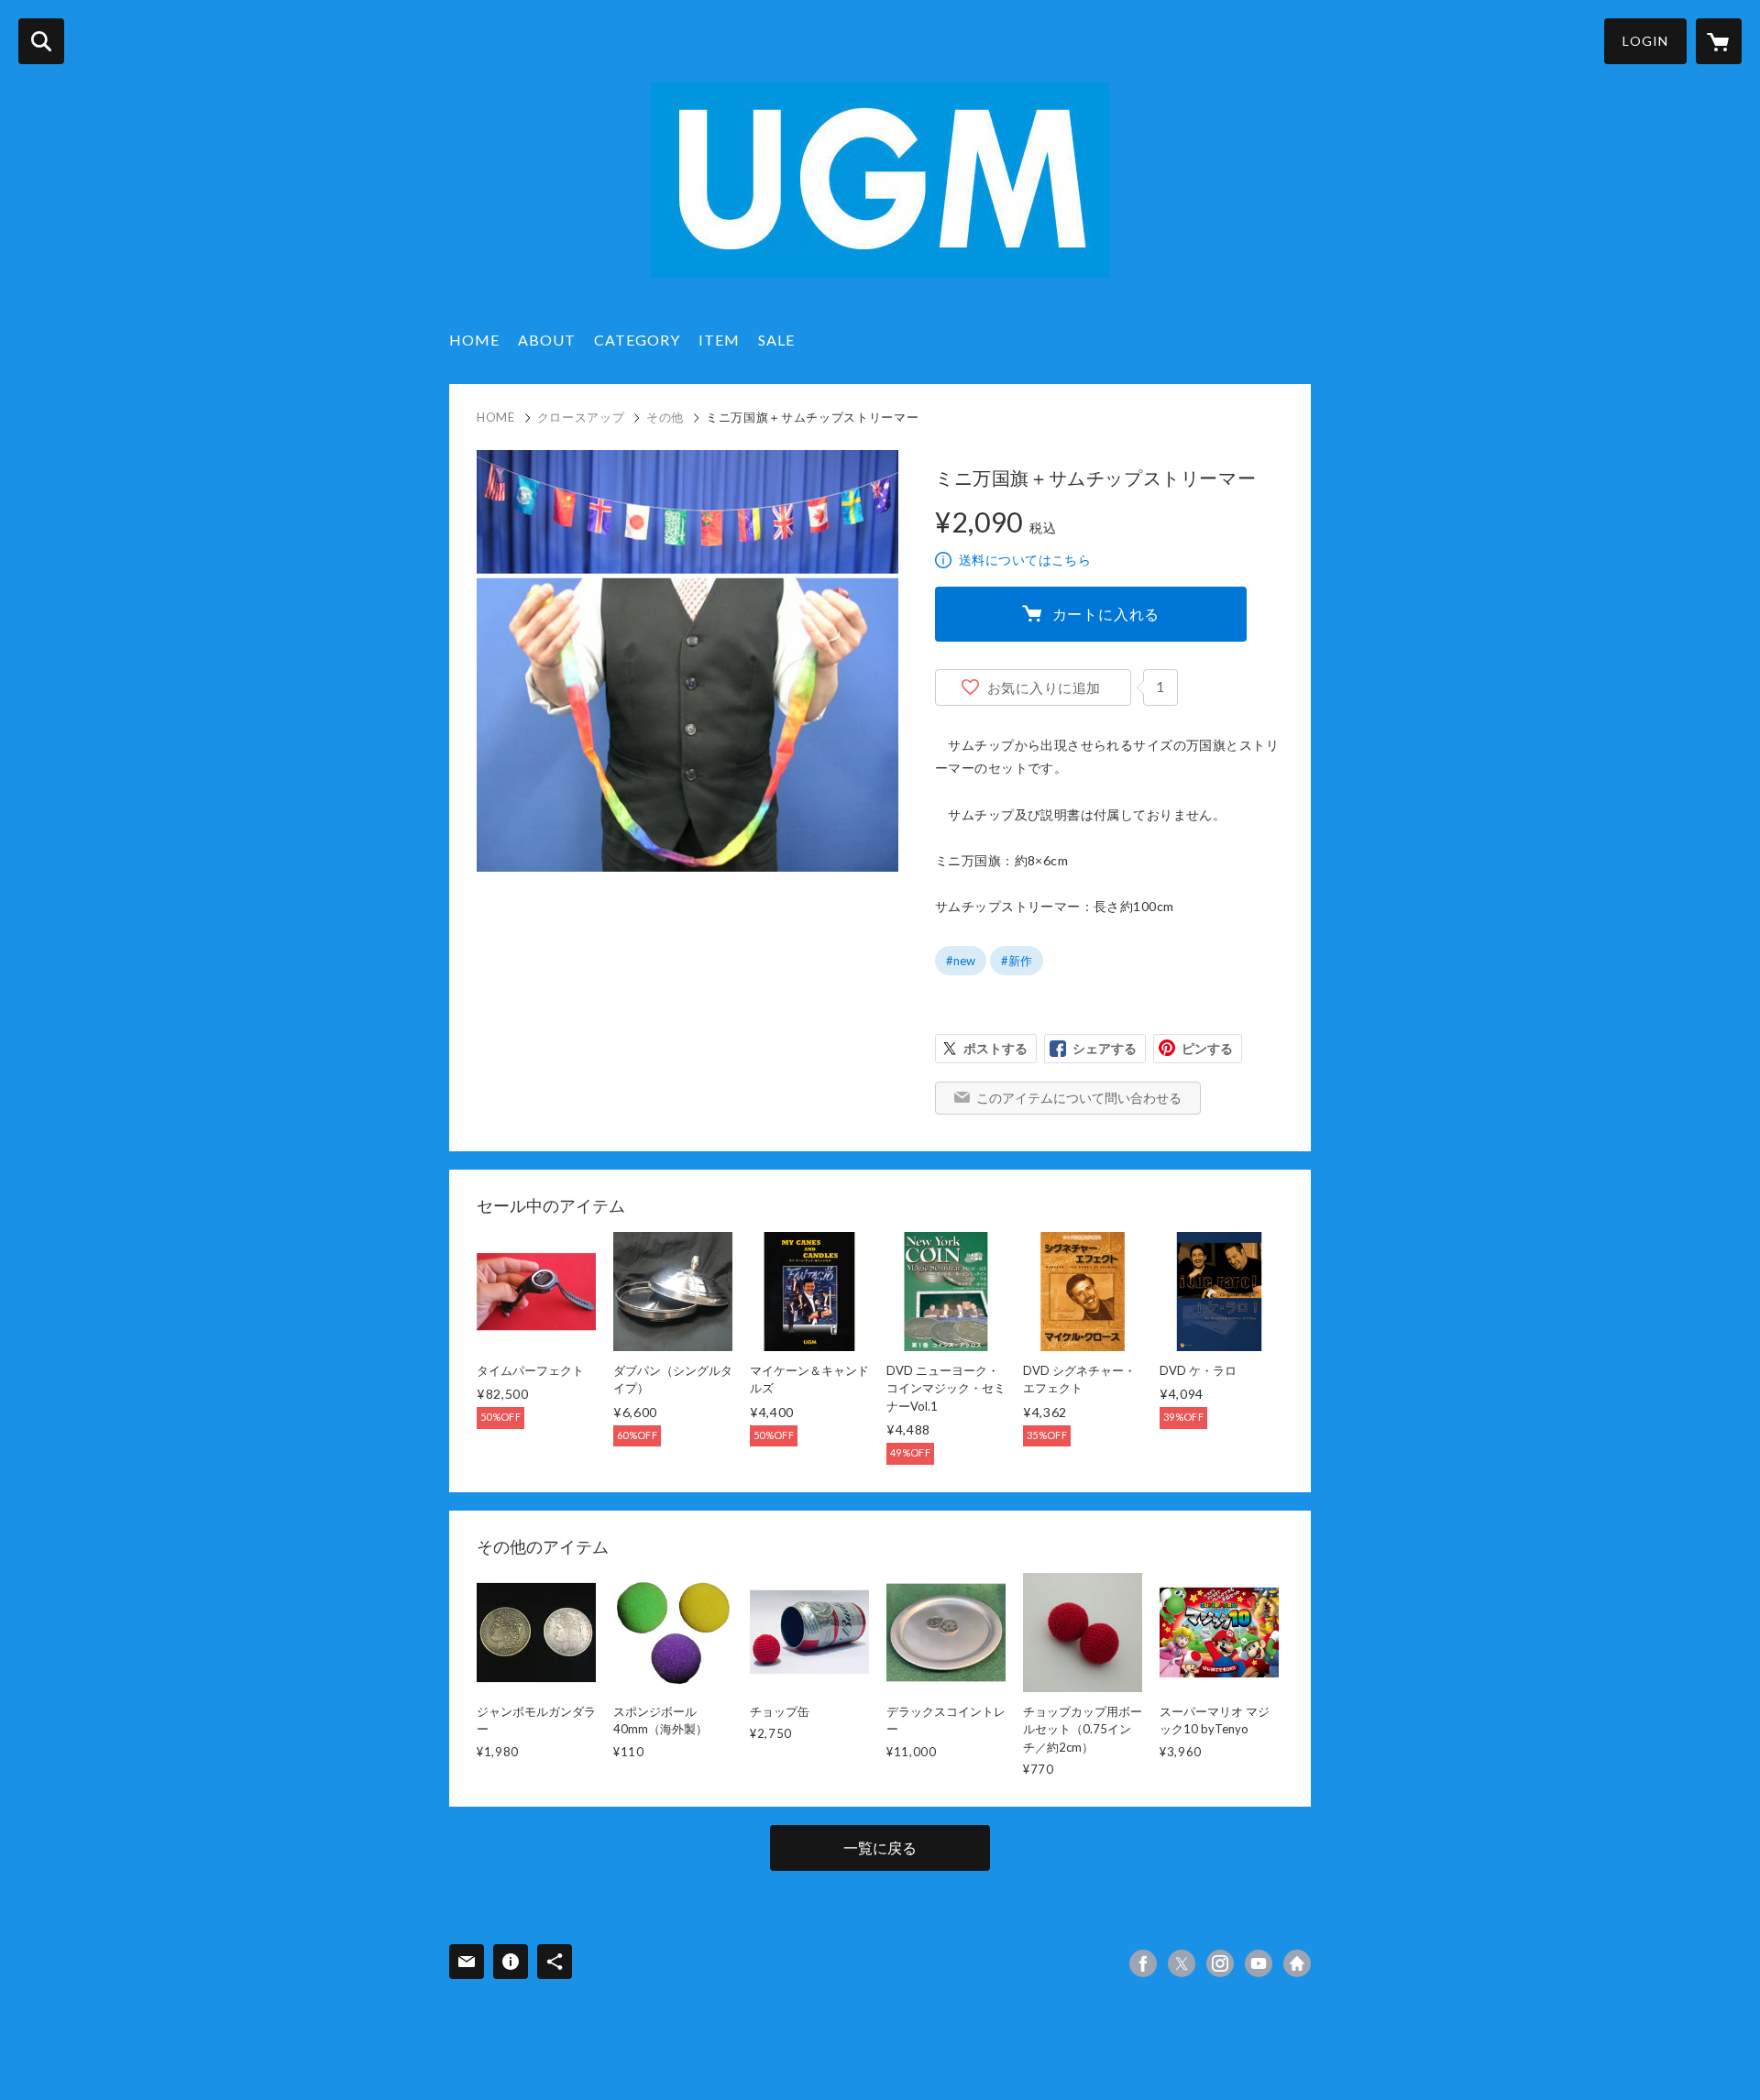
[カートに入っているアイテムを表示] (1719, 41)
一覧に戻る (880, 1847)
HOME (474, 340)
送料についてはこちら (1025, 560)
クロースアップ (581, 417)
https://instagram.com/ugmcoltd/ (1220, 1963)
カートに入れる (1106, 614)
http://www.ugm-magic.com (1297, 1963)
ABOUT (547, 340)
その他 (665, 417)
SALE (776, 340)
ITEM (719, 340)
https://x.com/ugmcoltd (1182, 1963)
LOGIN (1645, 41)
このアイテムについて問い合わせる (1079, 1098)
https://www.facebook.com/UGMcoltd (1143, 1963)
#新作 (1017, 961)
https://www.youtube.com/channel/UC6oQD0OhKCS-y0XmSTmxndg (1259, 1963)
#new (961, 961)
